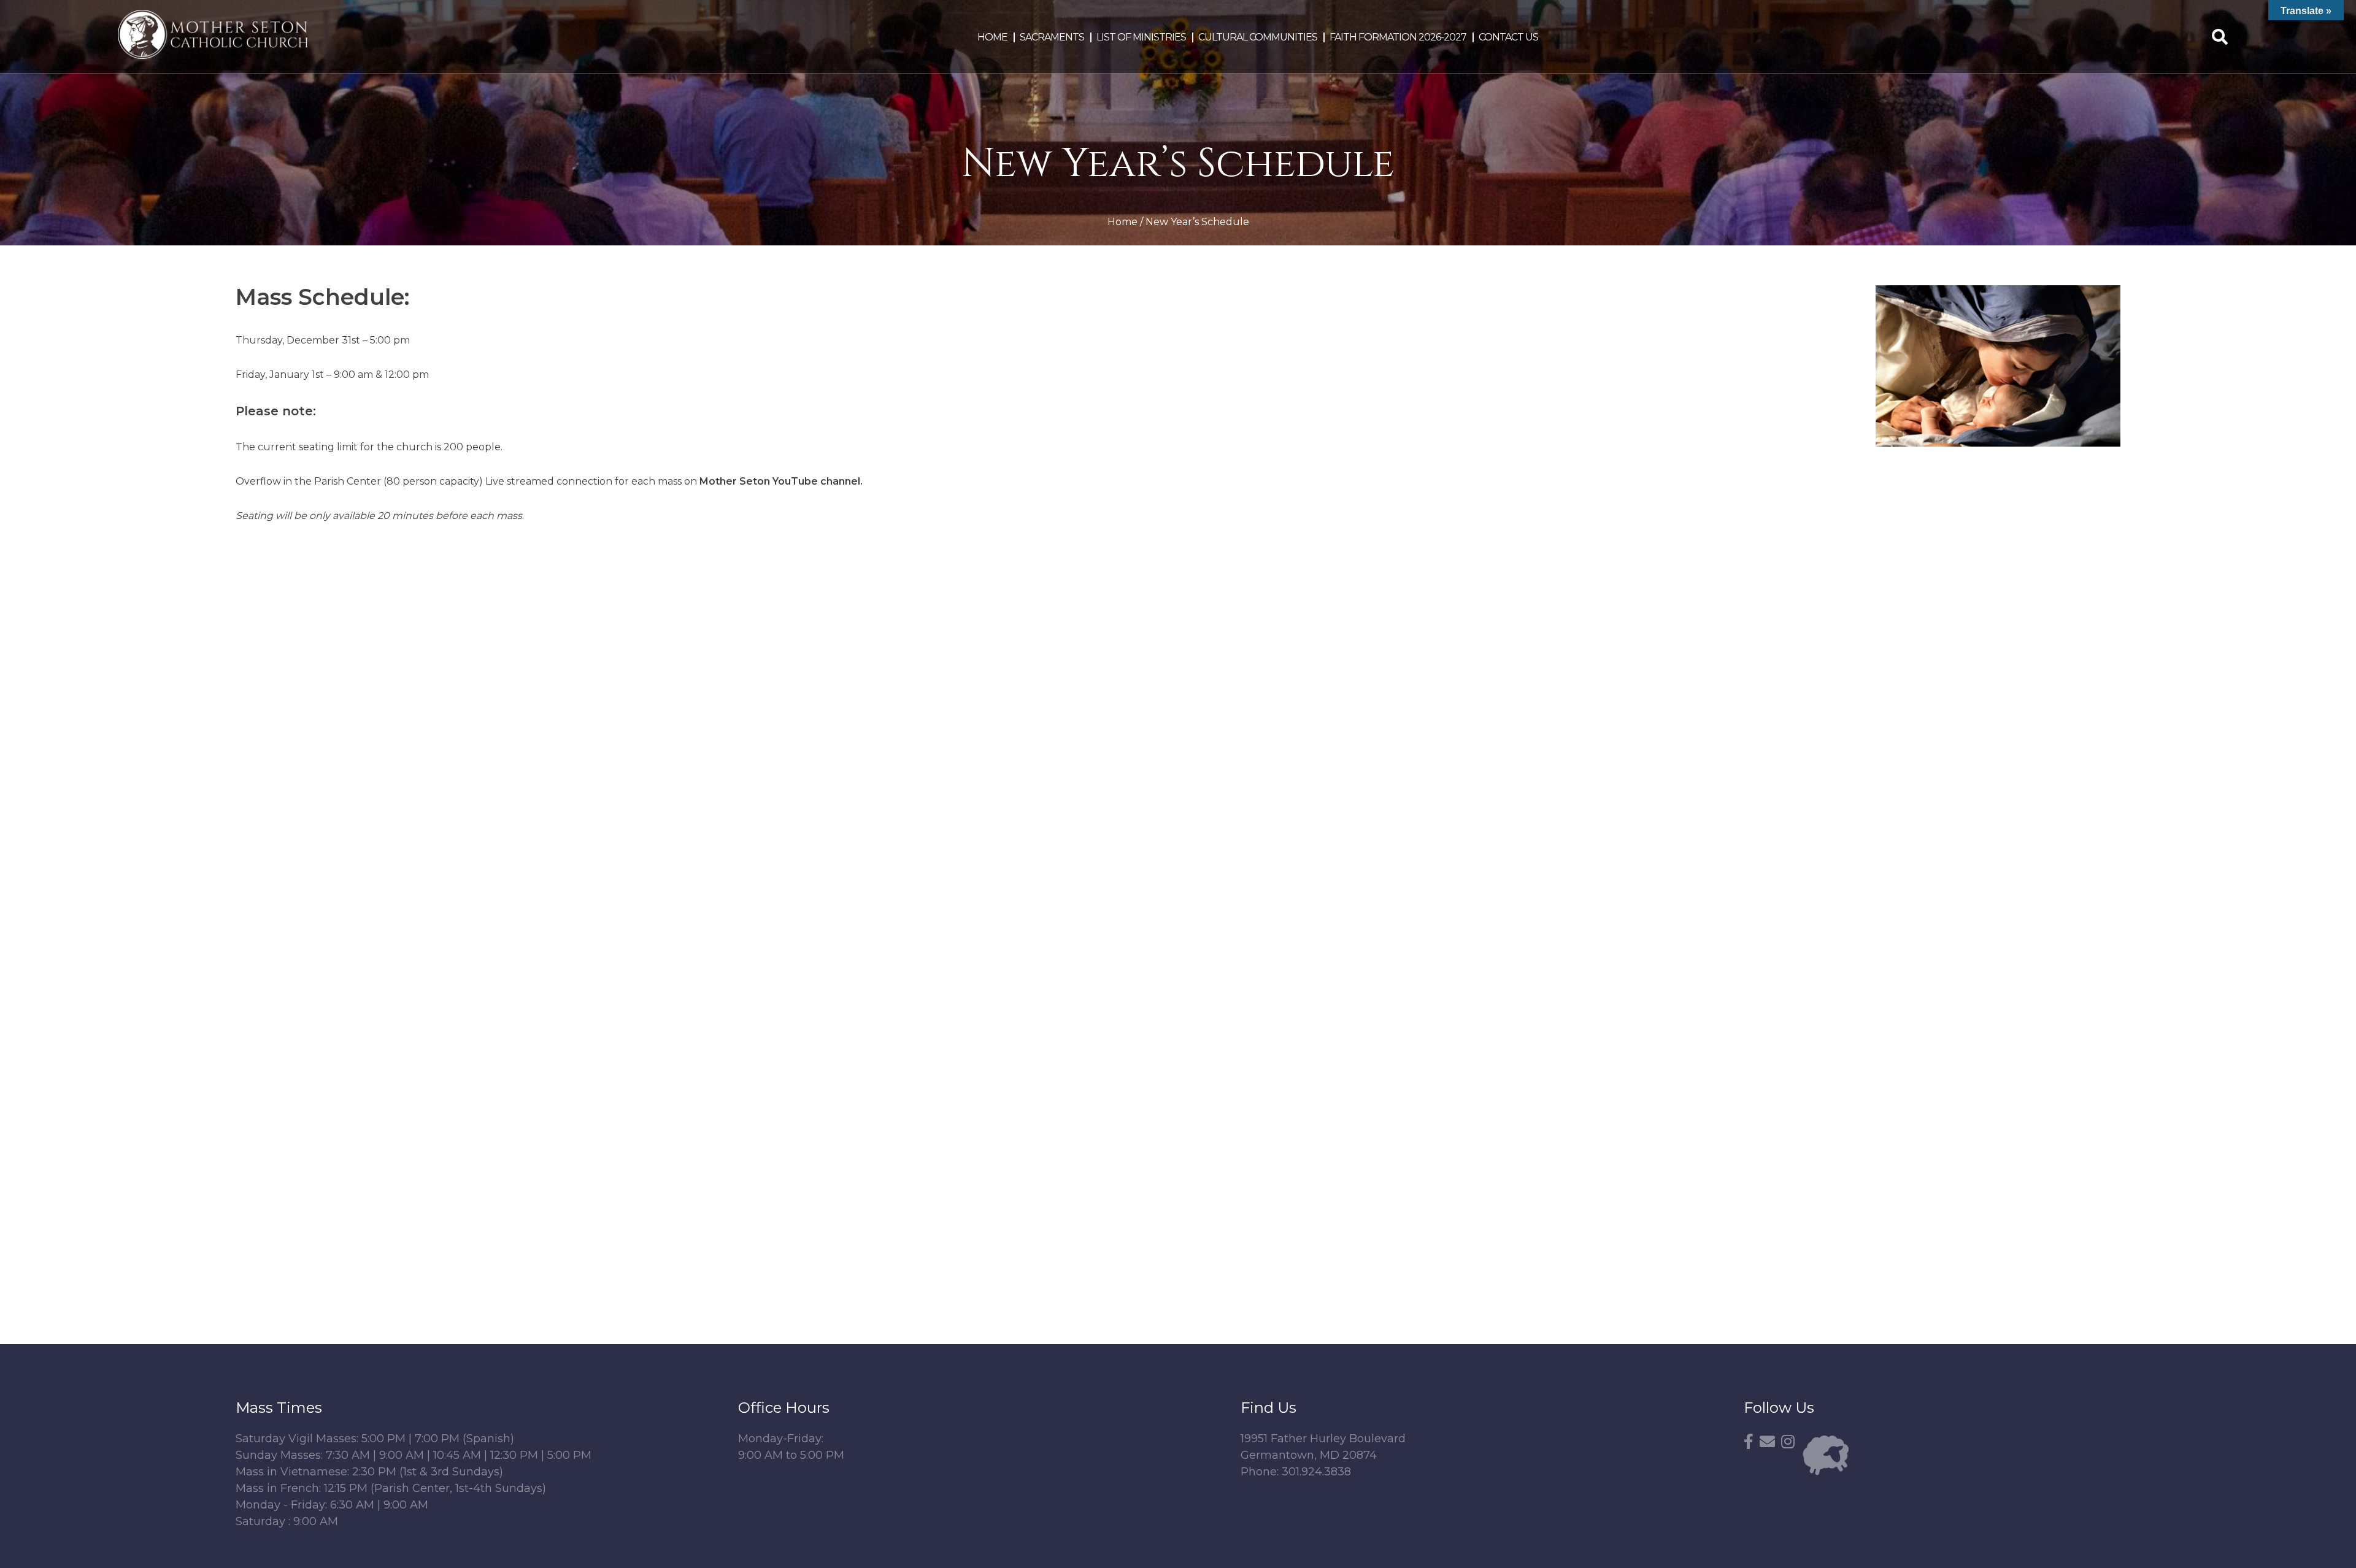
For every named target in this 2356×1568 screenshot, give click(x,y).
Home (992, 37)
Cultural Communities (1258, 37)
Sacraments (1052, 37)
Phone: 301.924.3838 (1296, 1472)
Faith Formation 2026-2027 (1398, 37)
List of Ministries (1141, 37)
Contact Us (1508, 37)
